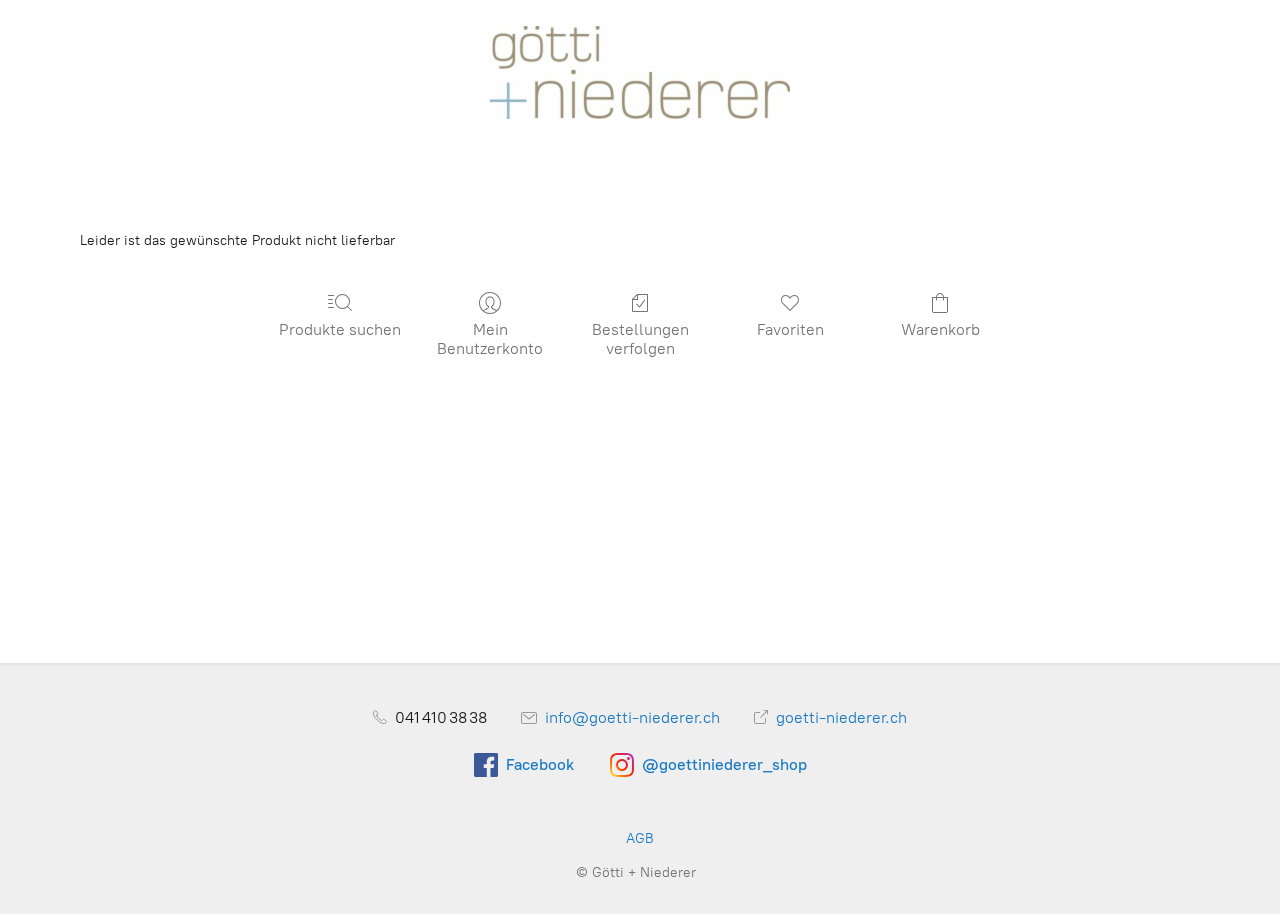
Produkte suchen (340, 329)
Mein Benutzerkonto (490, 339)
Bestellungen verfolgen (640, 339)
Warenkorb (940, 329)
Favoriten (790, 329)
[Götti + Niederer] (640, 67)
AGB (640, 838)
